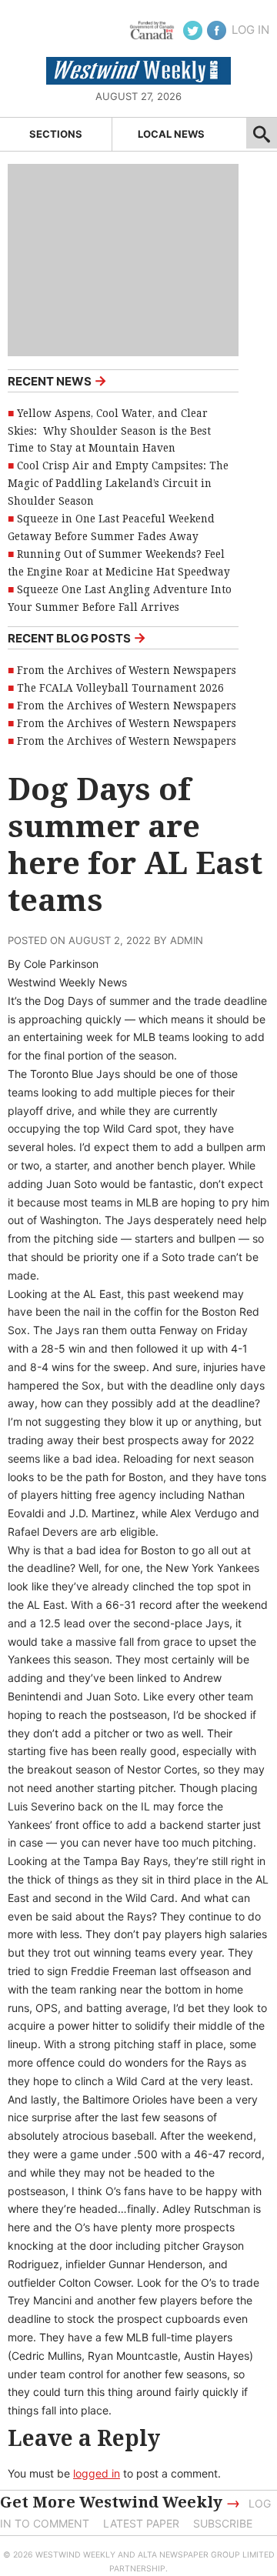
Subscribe (223, 2523)
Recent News (57, 380)
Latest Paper (141, 2523)
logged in (97, 2473)
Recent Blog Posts (77, 637)
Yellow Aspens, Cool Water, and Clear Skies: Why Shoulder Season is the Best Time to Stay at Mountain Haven (109, 431)
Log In (250, 30)
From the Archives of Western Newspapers (127, 670)
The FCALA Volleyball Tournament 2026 (120, 688)
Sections (56, 134)
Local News (171, 134)
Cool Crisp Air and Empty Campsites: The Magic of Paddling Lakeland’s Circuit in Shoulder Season (118, 483)
